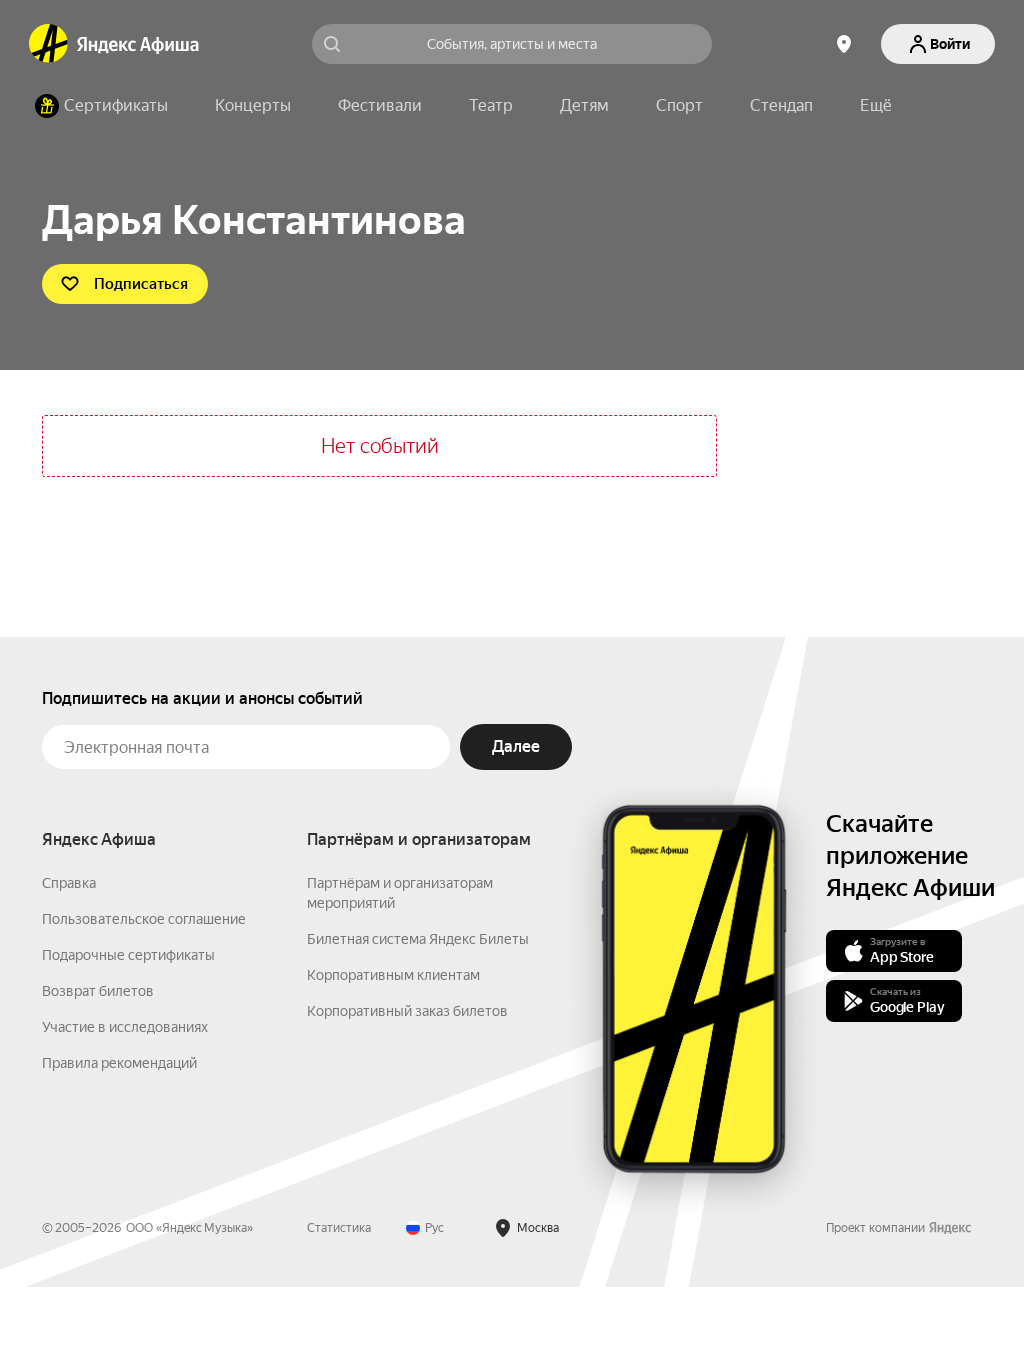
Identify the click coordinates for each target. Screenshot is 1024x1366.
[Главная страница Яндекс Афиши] (49, 44)
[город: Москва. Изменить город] (844, 44)
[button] (876, 106)
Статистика (339, 1228)
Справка (69, 883)
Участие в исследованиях (125, 1027)
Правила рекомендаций (119, 1063)
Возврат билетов (98, 991)
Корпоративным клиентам (393, 975)
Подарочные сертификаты (128, 955)
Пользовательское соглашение (144, 919)
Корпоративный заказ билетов (407, 1011)
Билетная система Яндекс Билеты (418, 939)
